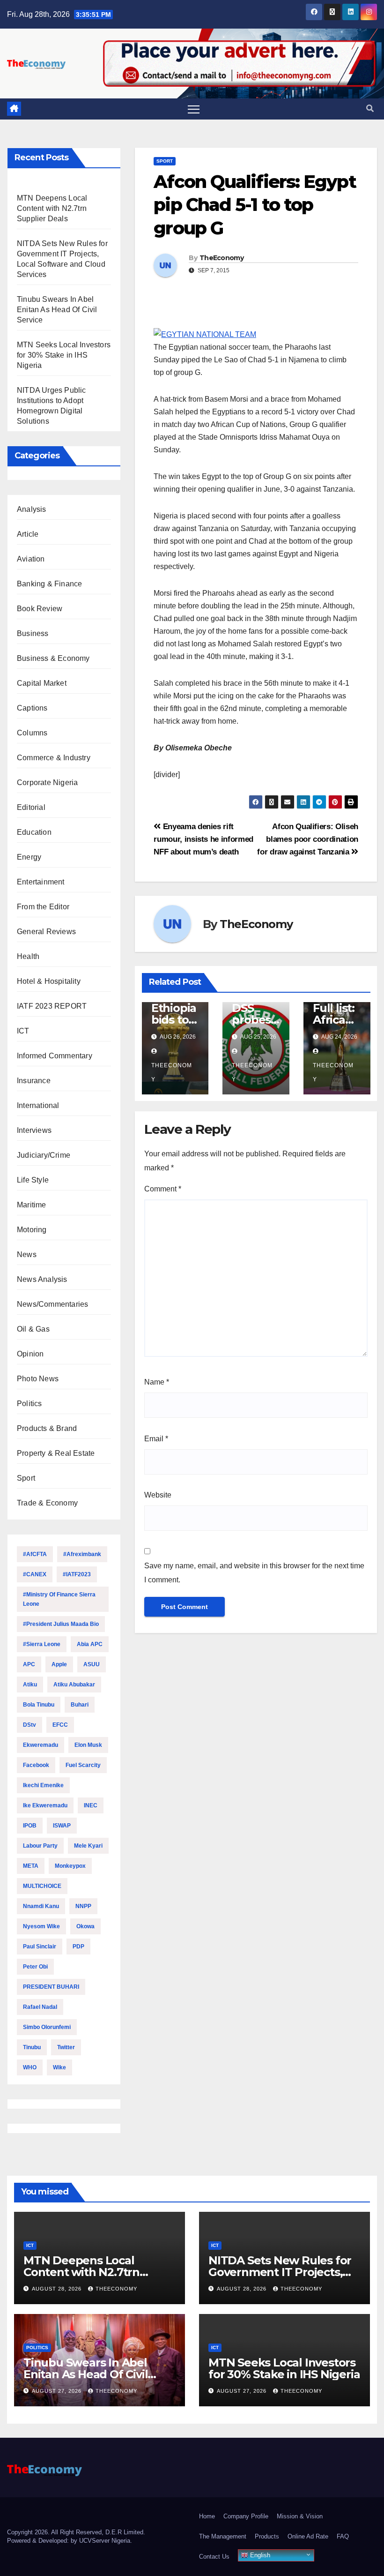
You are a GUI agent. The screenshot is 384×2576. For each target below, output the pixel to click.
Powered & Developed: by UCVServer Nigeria (69, 2541)
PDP (78, 1947)
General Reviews (46, 932)
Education (34, 832)
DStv (30, 1725)
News (27, 1254)
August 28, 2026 (58, 2289)
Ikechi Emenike (43, 1785)
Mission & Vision (300, 2516)
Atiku (30, 1685)
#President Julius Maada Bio (61, 1624)
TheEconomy (222, 258)
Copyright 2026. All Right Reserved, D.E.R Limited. (76, 2532)
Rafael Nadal (40, 2007)
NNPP (83, 1906)
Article (28, 534)
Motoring (32, 1230)
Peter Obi (35, 1967)
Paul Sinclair (40, 1947)
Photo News (38, 1379)
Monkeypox (70, 1866)
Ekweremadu (41, 1745)
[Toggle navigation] (194, 109)
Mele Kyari (88, 1846)
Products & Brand (47, 1428)
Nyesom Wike (41, 1926)
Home (207, 2516)
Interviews (34, 1130)
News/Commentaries (52, 1304)
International (38, 1105)
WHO (30, 2067)
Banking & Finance (49, 584)
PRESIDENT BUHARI (51, 1987)
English (259, 2555)
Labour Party (40, 1846)
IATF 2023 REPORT (52, 1006)
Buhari (80, 1705)
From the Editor (43, 907)
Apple (59, 1664)
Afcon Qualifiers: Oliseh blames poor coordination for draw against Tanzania (308, 839)
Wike (59, 2067)
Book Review (40, 609)
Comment (163, 1189)
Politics (30, 1404)
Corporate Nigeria (47, 783)
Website (158, 1495)
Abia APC (90, 1644)
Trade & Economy (47, 1503)
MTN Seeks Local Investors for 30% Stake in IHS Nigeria (64, 355)
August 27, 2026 (58, 2391)
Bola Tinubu (39, 1705)
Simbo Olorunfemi (47, 2027)
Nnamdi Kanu (41, 1906)
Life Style (33, 1180)
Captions (32, 708)
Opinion (30, 1354)
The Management (223, 2536)
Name (157, 1382)
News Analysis (42, 1279)
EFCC (60, 1725)
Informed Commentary (55, 1056)
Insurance (34, 1081)
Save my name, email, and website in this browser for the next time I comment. (254, 1573)
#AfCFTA (35, 1554)
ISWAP (62, 1826)
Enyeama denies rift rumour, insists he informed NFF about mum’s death (203, 839)
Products (267, 2536)
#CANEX (35, 1574)
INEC (91, 1805)
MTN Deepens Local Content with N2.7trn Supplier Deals (52, 208)
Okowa (85, 1926)
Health (28, 956)
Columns (32, 733)
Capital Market (42, 683)
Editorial (31, 807)
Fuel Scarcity (83, 1765)
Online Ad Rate (308, 2536)
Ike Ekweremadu (45, 1805)
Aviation (31, 559)
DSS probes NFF (251, 1020)
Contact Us (214, 2557)
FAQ (343, 2536)
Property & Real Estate (56, 1453)
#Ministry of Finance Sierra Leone (59, 1599)
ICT (23, 1031)
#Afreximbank (82, 1554)
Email (156, 1439)
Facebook (36, 1765)
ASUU (92, 1664)
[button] (370, 109)
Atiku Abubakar (74, 1685)
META (31, 1866)
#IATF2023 (77, 1574)
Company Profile (246, 2516)
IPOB (30, 1826)
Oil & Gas (33, 1329)
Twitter (66, 2047)
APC (29, 1664)
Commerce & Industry (54, 758)
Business (33, 633)
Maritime (32, 1205)
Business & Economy (53, 658)
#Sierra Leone (42, 1644)
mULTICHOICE (42, 1886)
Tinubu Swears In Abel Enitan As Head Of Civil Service (57, 310)
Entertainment (41, 882)
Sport (26, 1478)
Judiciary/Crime (44, 1155)
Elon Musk (88, 1745)
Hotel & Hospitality (49, 981)
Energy (29, 857)
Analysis (32, 509)
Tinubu (32, 2047)
